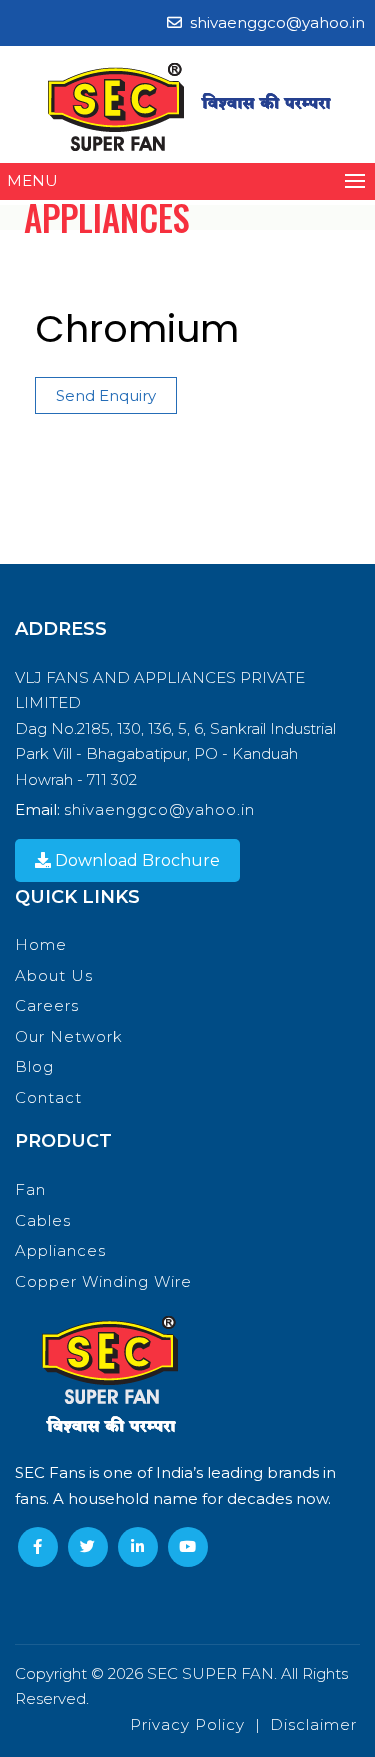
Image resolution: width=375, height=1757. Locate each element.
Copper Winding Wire (103, 1281)
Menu (32, 180)
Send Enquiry (106, 395)
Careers (47, 1005)
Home (41, 944)
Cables (43, 1220)
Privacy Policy (187, 1724)
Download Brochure (135, 860)
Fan (30, 1189)
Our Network (69, 1036)
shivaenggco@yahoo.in (277, 22)
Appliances (60, 1250)
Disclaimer (313, 1724)
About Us (54, 975)
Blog (34, 1066)
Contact (48, 1097)
